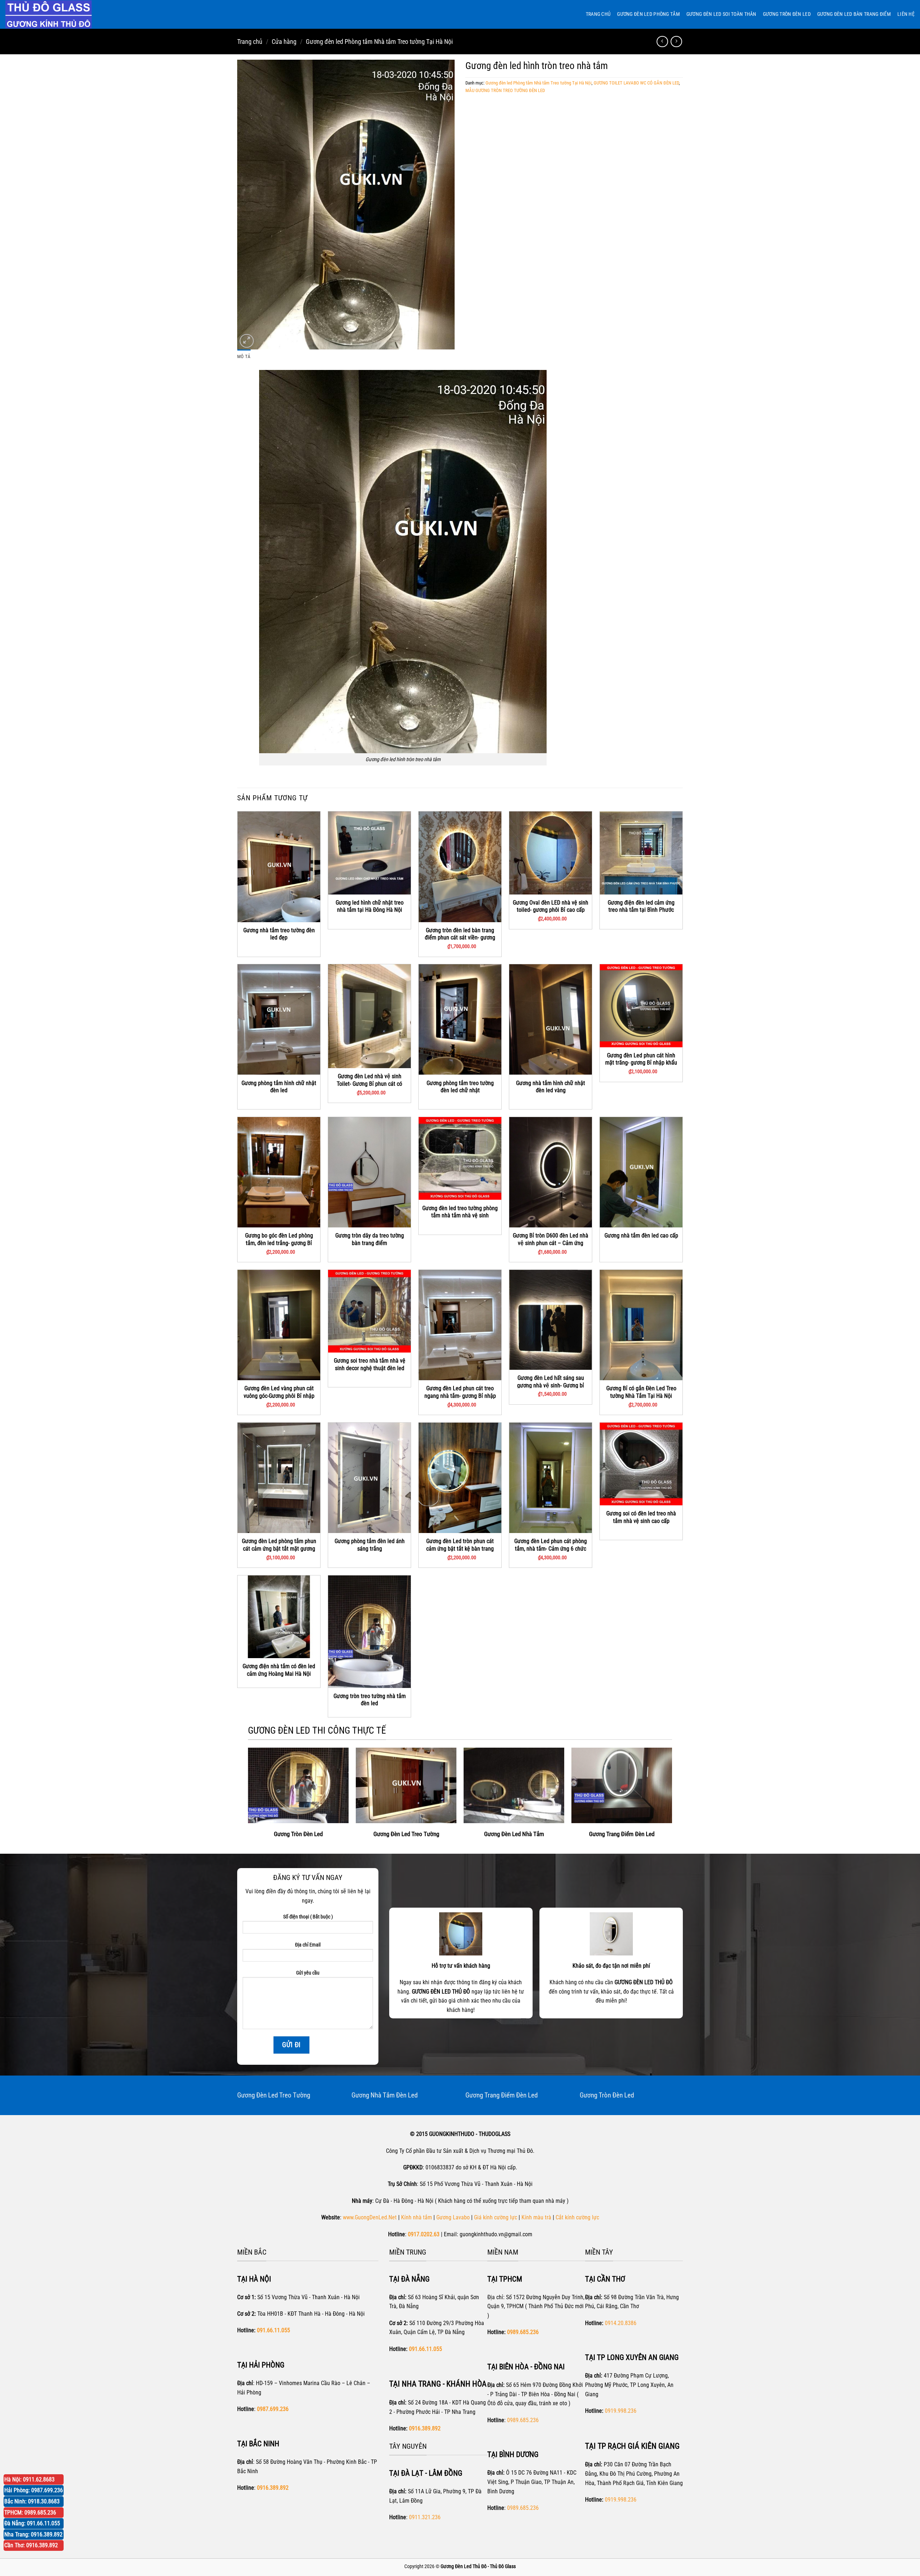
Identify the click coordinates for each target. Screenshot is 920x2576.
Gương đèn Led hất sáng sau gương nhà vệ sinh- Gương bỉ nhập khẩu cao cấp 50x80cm (551, 1385)
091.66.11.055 (273, 2330)
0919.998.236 (621, 2411)
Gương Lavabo (453, 2217)
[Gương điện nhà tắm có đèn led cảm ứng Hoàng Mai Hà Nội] (279, 1617)
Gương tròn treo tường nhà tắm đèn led (370, 1700)
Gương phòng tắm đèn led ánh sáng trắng (370, 1545)
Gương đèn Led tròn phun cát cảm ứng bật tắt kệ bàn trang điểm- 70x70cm (460, 1548)
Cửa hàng (284, 42)
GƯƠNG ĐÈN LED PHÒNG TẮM (648, 14)
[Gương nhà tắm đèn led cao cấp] (641, 1172)
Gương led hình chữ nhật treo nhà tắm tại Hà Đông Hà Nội (370, 906)
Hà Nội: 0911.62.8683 (29, 2479)
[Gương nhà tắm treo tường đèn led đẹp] (279, 867)
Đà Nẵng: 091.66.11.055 (32, 2523)
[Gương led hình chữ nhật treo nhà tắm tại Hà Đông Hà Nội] (369, 853)
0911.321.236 (425, 2517)
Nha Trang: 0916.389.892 (33, 2534)
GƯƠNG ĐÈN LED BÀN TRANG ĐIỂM (854, 14)
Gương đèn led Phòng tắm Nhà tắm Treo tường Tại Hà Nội (379, 42)
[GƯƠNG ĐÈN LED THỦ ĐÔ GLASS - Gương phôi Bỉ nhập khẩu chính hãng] (56, 14)
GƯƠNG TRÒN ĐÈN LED (787, 14)
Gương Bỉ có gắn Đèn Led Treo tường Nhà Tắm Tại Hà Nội (641, 1392)
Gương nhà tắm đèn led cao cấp (641, 1236)
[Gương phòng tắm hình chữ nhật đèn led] (279, 1019)
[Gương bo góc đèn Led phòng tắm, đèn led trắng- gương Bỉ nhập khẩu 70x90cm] (279, 1172)
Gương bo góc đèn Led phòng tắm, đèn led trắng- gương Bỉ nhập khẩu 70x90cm (279, 1243)
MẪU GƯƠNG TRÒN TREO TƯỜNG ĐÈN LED (505, 90)
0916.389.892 (425, 2428)
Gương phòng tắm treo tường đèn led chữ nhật (460, 1087)
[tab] (244, 357)
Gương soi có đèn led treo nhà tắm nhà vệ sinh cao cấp (641, 1517)
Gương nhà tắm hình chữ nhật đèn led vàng (551, 1087)
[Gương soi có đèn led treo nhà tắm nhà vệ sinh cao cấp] (641, 1464)
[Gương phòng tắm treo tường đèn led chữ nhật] (460, 1019)
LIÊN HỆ (906, 14)
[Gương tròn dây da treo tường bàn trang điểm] (369, 1172)
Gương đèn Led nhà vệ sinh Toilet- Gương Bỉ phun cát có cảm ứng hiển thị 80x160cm (369, 1084)
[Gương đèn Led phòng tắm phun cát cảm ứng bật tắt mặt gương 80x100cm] (279, 1478)
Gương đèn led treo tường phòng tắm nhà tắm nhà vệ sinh (460, 1212)
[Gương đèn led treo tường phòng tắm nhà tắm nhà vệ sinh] (460, 1158)
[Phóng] (247, 341)
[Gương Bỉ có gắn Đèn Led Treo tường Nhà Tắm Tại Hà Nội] (641, 1325)
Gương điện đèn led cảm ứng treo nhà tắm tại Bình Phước (641, 906)
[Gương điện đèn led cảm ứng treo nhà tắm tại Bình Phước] (641, 853)
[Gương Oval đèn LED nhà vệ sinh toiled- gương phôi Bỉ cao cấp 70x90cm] (551, 853)
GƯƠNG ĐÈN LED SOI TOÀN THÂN (721, 14)
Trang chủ (250, 42)
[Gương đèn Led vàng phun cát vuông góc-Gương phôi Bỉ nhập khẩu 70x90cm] (279, 1325)
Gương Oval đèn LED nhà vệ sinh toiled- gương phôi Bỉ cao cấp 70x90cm (551, 910)
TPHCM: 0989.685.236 (30, 2513)
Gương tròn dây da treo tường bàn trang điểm (370, 1239)
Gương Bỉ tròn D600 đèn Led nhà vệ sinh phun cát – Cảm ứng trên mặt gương (551, 1243)
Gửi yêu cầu (308, 1973)
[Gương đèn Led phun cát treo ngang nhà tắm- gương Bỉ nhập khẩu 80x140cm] (460, 1325)
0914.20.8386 (621, 2323)
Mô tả (244, 356)
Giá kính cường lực (496, 2217)
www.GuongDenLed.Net (370, 2217)
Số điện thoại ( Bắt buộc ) (308, 1917)
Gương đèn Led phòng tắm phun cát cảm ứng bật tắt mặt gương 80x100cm (279, 1548)
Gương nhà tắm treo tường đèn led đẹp (279, 934)
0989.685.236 (523, 2332)
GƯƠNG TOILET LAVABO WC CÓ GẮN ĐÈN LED (636, 83)
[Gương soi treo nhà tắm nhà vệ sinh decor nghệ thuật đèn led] (369, 1311)
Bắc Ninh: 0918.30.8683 (32, 2501)
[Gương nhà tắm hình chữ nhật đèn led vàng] (551, 1019)
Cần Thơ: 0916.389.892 (31, 2545)
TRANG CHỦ (598, 14)
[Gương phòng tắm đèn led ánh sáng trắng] (369, 1478)
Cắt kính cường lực (577, 2217)
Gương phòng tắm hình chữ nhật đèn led (279, 1087)
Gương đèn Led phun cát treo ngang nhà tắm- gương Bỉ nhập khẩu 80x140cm (460, 1396)
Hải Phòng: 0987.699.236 (34, 2490)
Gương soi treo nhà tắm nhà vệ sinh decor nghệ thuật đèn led (370, 1364)
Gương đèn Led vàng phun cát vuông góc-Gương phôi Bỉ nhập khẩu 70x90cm (279, 1396)
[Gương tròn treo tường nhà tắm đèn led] (369, 1632)
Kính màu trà (536, 2217)
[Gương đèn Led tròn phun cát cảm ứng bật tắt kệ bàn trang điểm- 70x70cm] (460, 1478)
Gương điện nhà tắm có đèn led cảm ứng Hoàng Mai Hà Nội (279, 1670)
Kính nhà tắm (417, 2217)
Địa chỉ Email (308, 1945)
